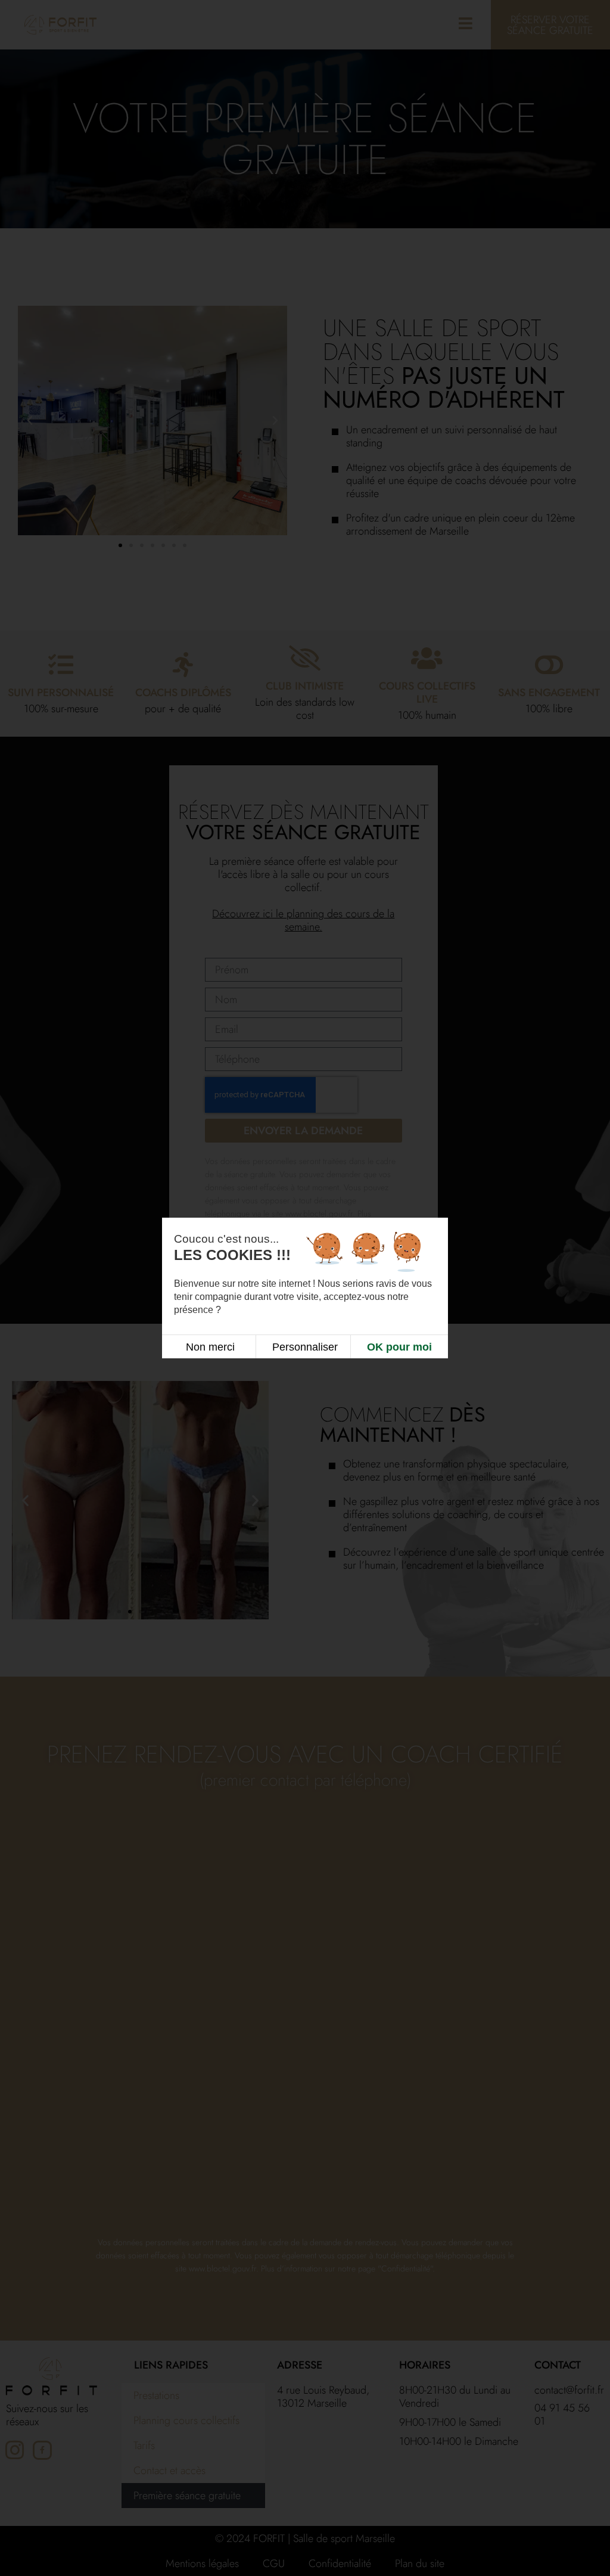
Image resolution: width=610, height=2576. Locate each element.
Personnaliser (305, 1347)
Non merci (210, 1347)
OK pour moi (399, 1347)
